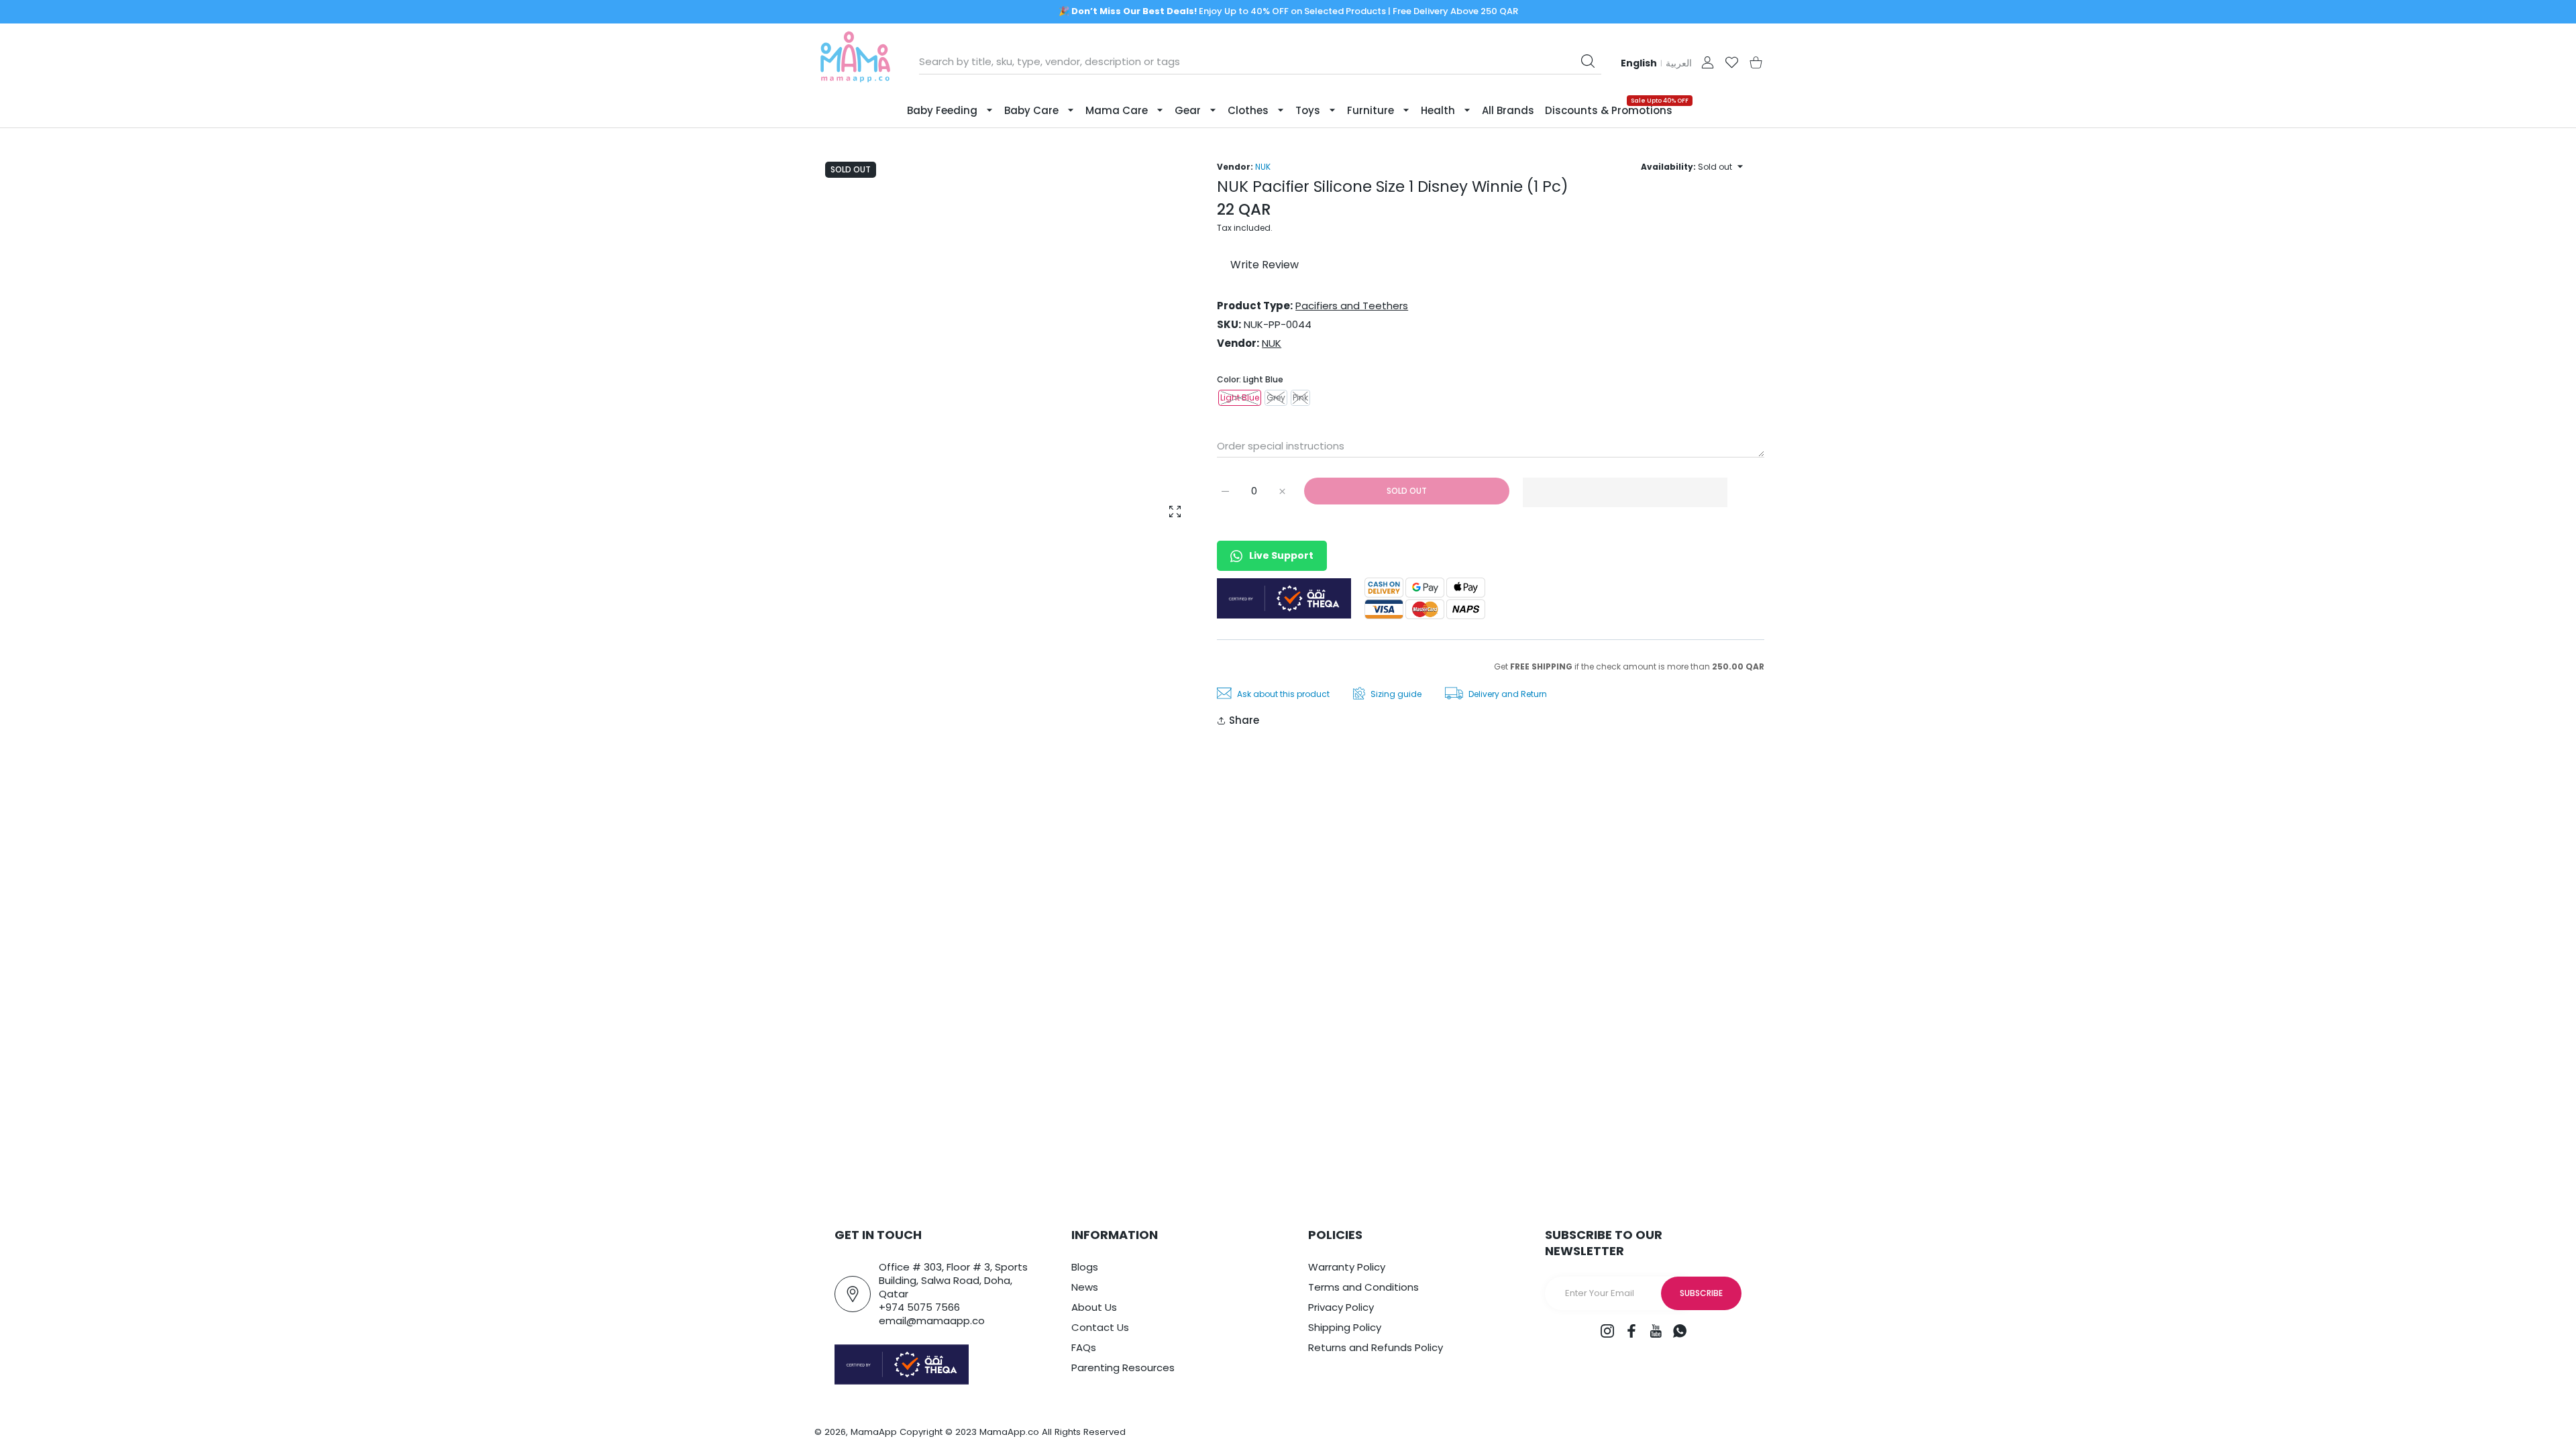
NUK (1263, 167)
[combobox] (1260, 62)
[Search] (1588, 61)
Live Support (1281, 555)
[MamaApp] (855, 62)
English (1639, 63)
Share (1244, 720)
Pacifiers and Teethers (1352, 306)
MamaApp (874, 1432)
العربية (1679, 63)
